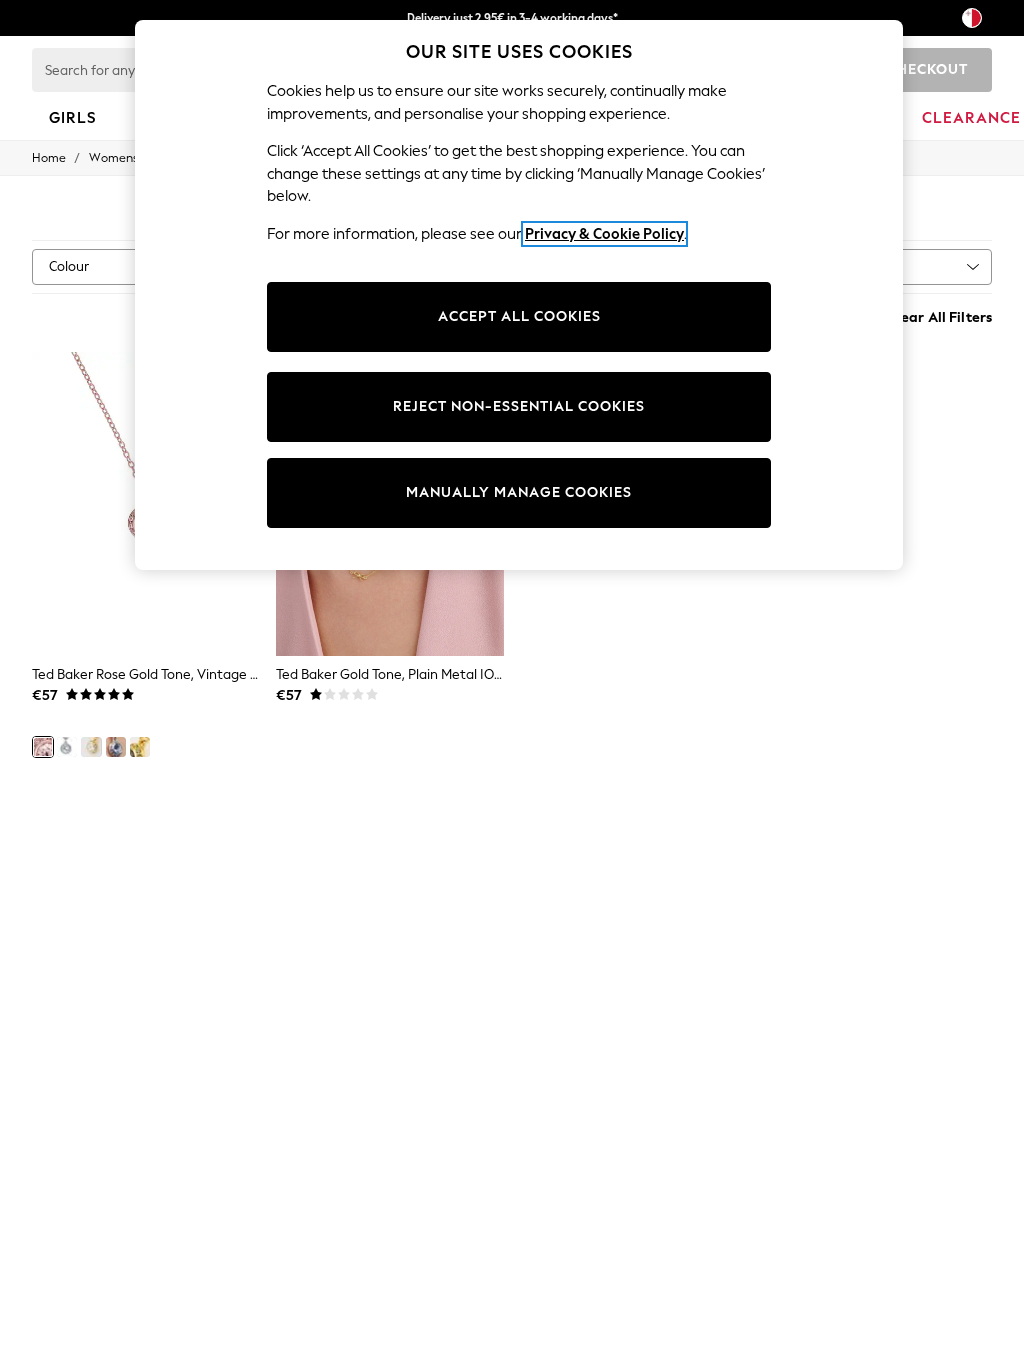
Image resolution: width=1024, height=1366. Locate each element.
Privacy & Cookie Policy (604, 234)
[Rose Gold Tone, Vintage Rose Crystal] (43, 747)
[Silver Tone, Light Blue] (116, 747)
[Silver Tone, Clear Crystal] (67, 747)
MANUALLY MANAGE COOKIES (519, 492)
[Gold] (140, 747)
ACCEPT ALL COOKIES (519, 316)
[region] (519, 295)
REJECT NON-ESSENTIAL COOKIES (519, 406)
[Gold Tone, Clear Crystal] (91, 747)
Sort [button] (868, 266)
